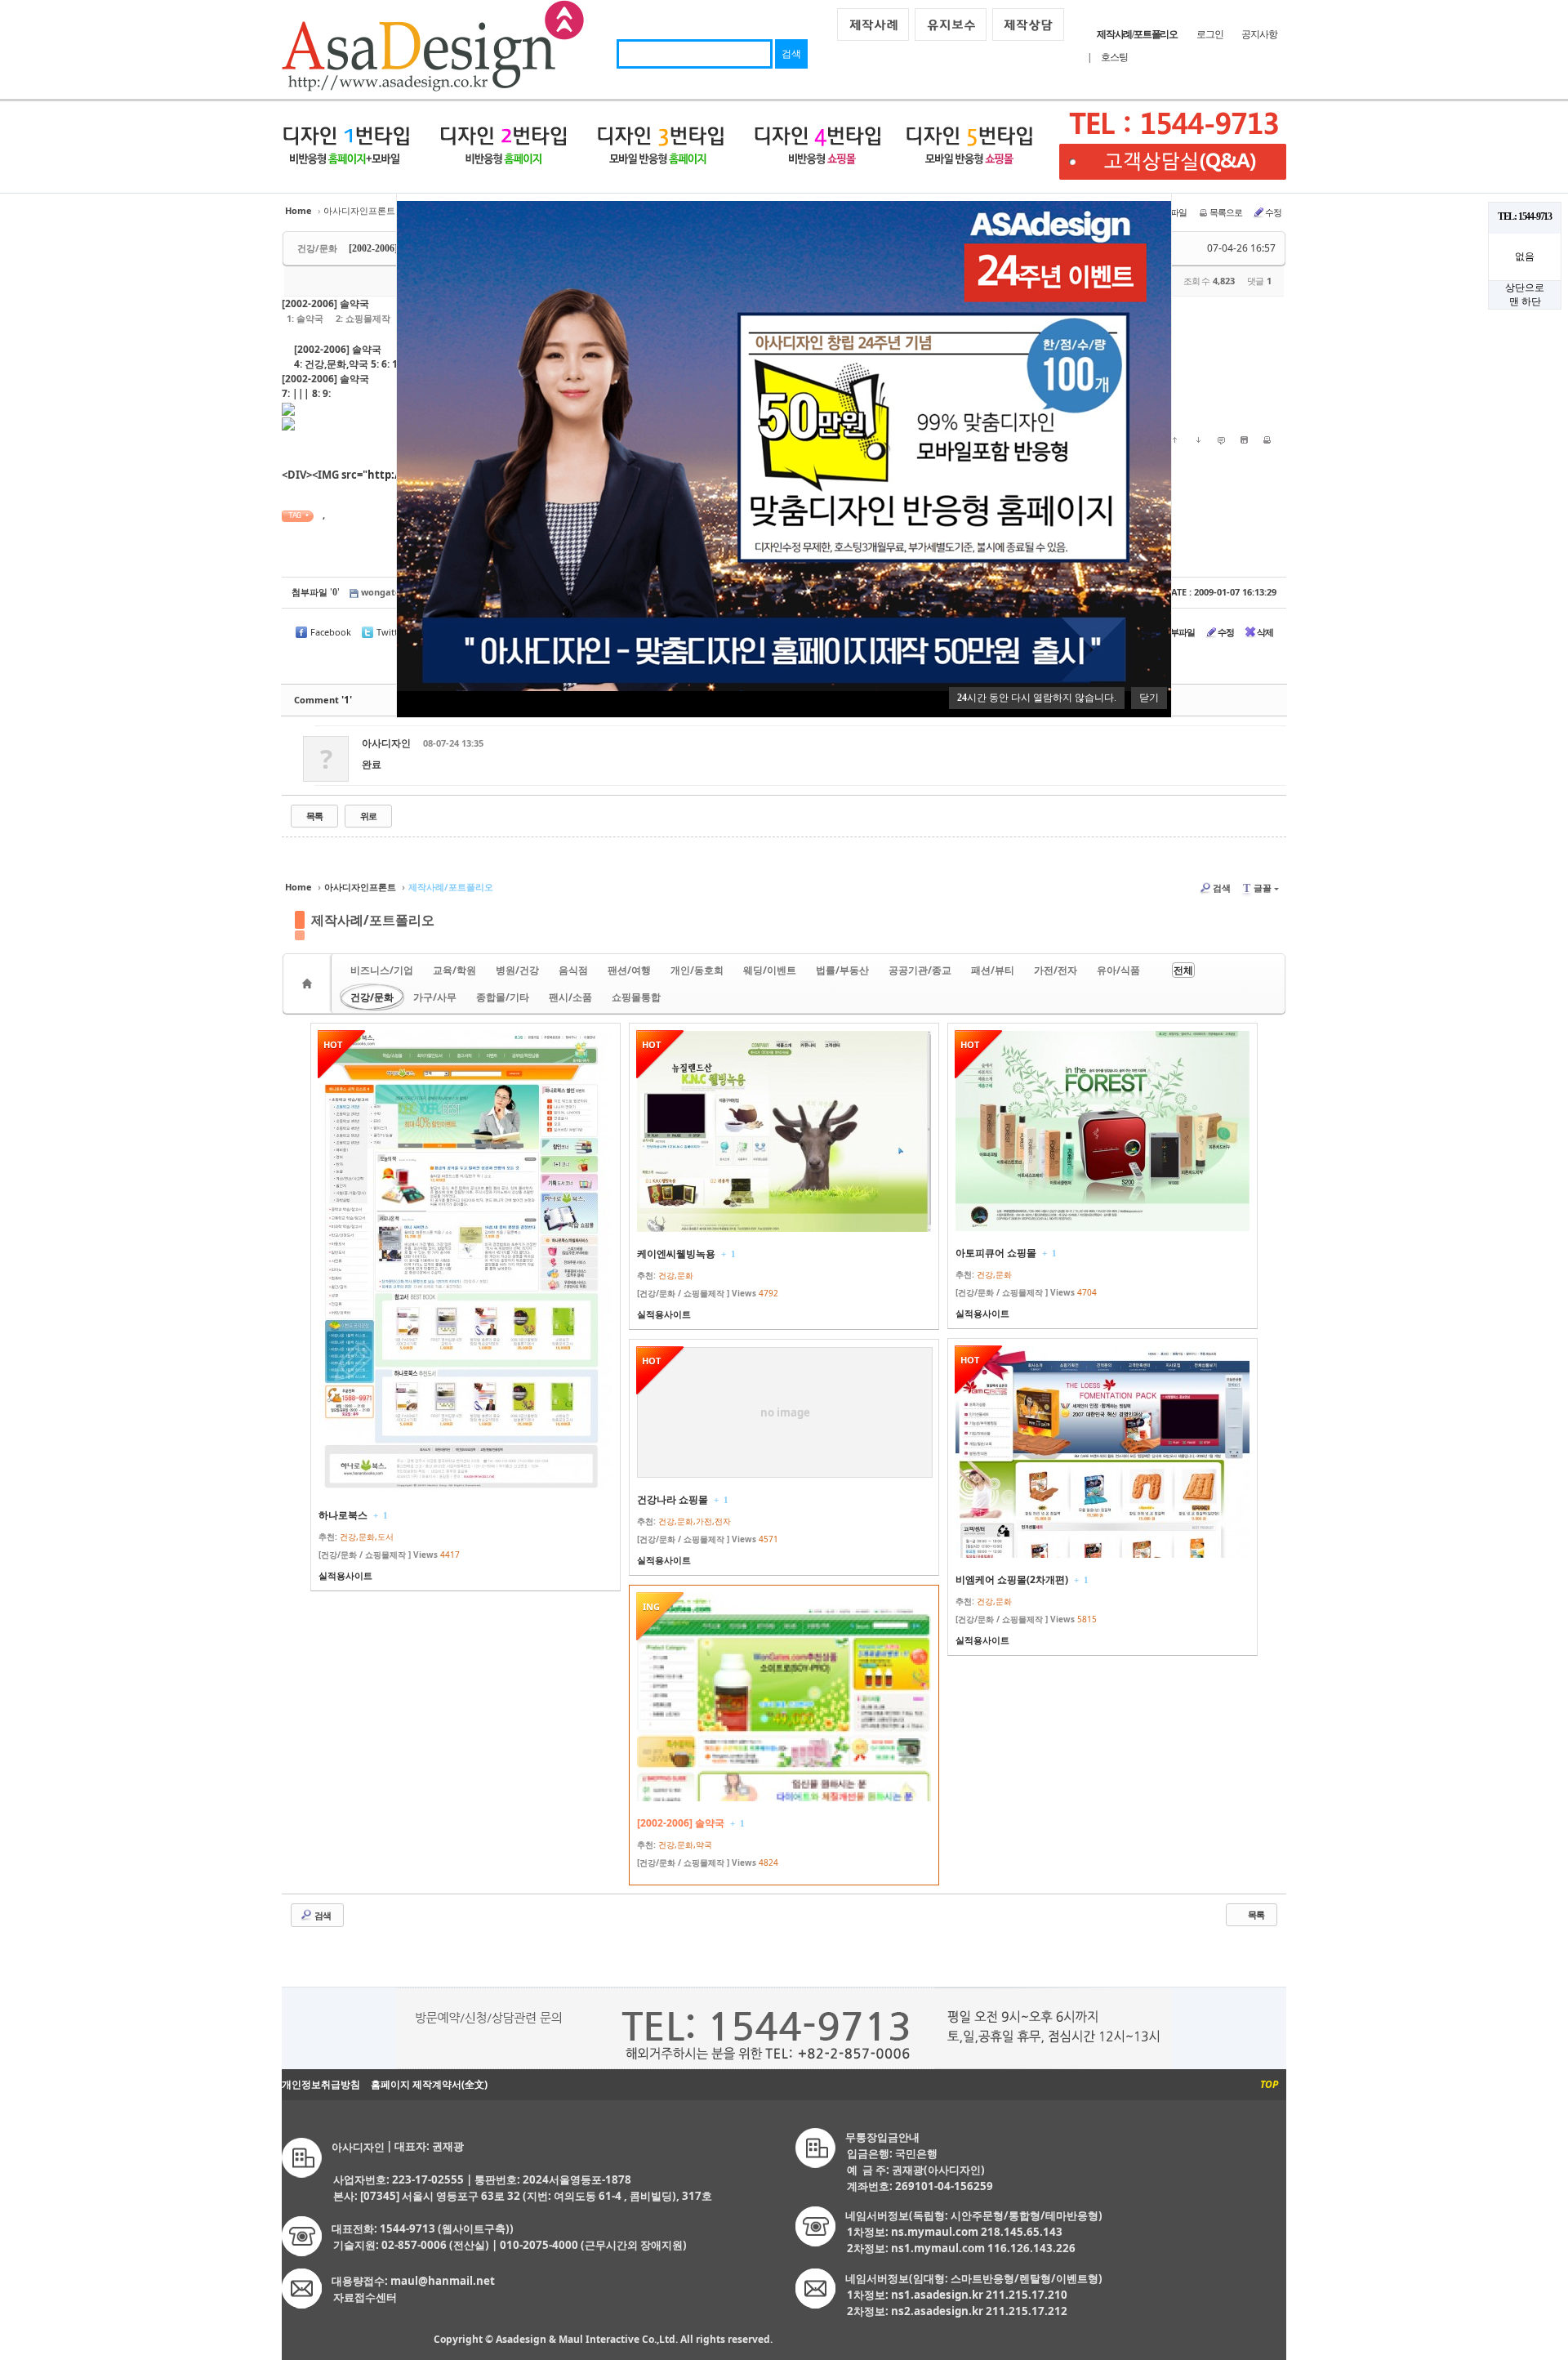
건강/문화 (372, 997)
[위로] (1175, 439)
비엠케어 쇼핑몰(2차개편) (1012, 1579)
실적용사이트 (345, 1575)
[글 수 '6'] (310, 984)
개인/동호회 (697, 970)
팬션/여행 (629, 970)
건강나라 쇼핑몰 (673, 1499)
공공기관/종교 (920, 970)
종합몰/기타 (503, 997)
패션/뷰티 (993, 970)
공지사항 (1259, 34)
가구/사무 (435, 997)
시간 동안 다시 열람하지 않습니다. (1037, 698)
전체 (1183, 970)
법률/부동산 (842, 970)
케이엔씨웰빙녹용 (676, 1254)
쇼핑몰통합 (636, 997)
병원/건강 (517, 970)
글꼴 (1257, 888)
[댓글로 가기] (1221, 439)
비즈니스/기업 (382, 970)
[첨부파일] (1244, 439)
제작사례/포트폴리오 (373, 920)
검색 (1222, 888)
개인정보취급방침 (321, 2084)
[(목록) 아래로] (1198, 439)
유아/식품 (1118, 970)
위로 (368, 816)
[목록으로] (1267, 439)
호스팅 (1114, 57)
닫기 (1149, 698)
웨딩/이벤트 (770, 970)
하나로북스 (343, 1515)
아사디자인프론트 (359, 210)
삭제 (1265, 632)
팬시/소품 (570, 997)
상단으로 (1525, 288)
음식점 (573, 970)
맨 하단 (1525, 301)
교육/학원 (454, 970)
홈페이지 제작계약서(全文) (429, 2084)
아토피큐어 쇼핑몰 (996, 1253)
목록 (314, 816)
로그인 (1209, 34)
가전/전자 (1056, 970)
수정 (1273, 212)
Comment (323, 700)
